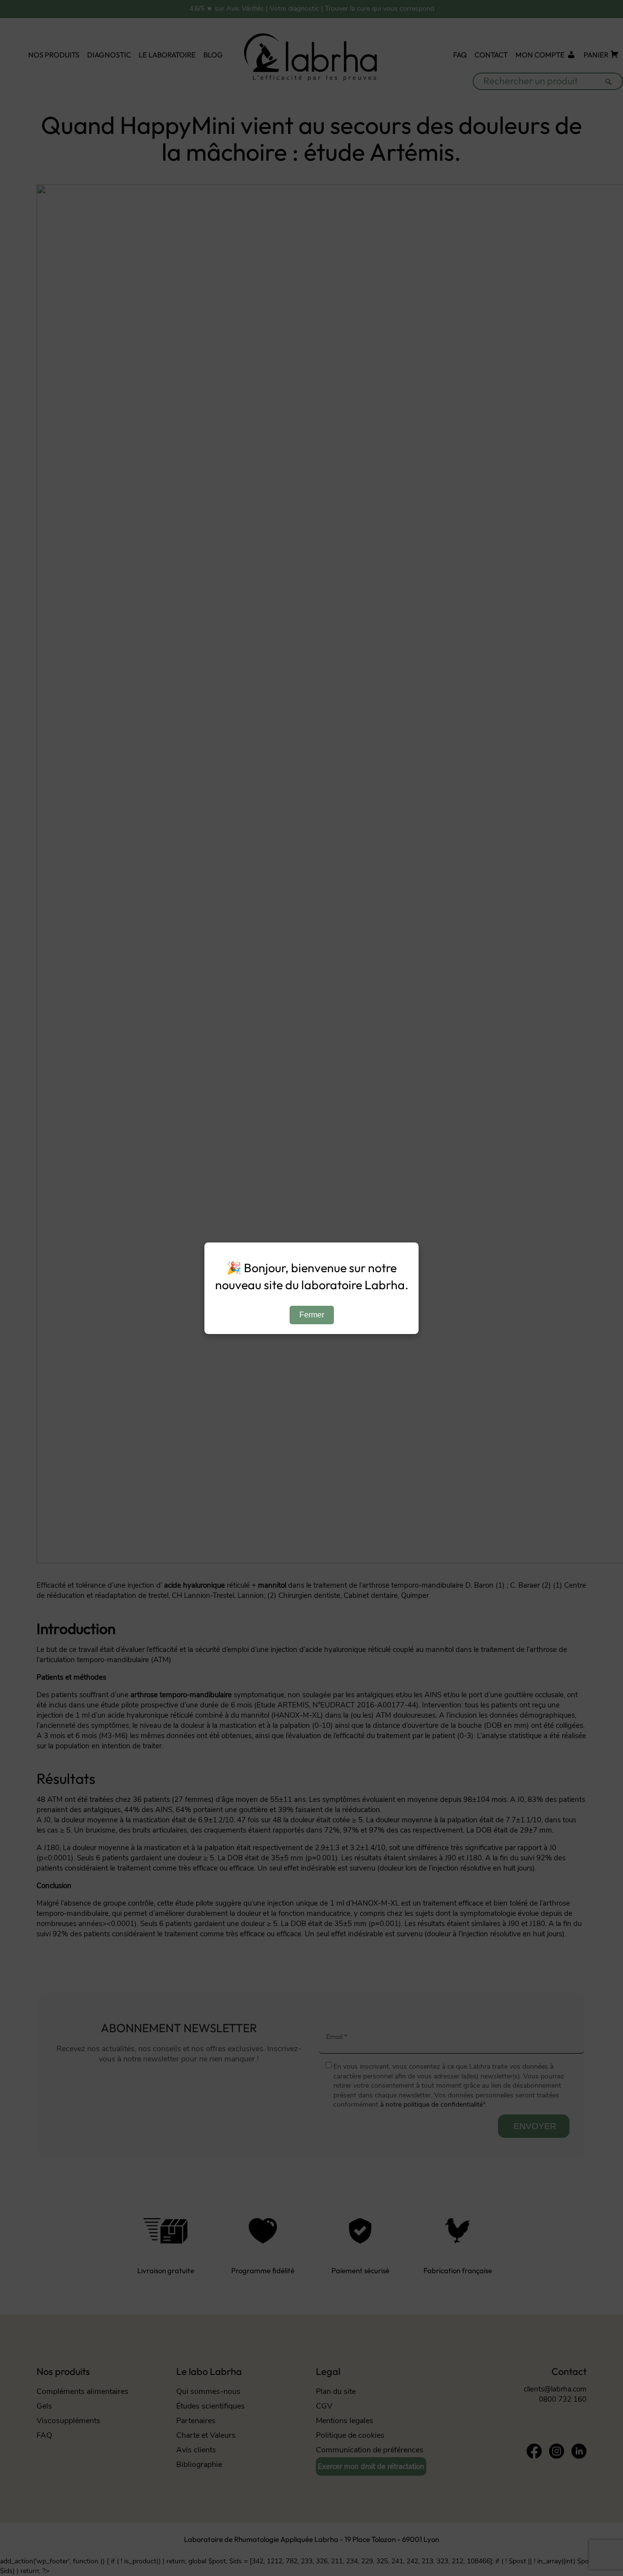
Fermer (312, 1315)
